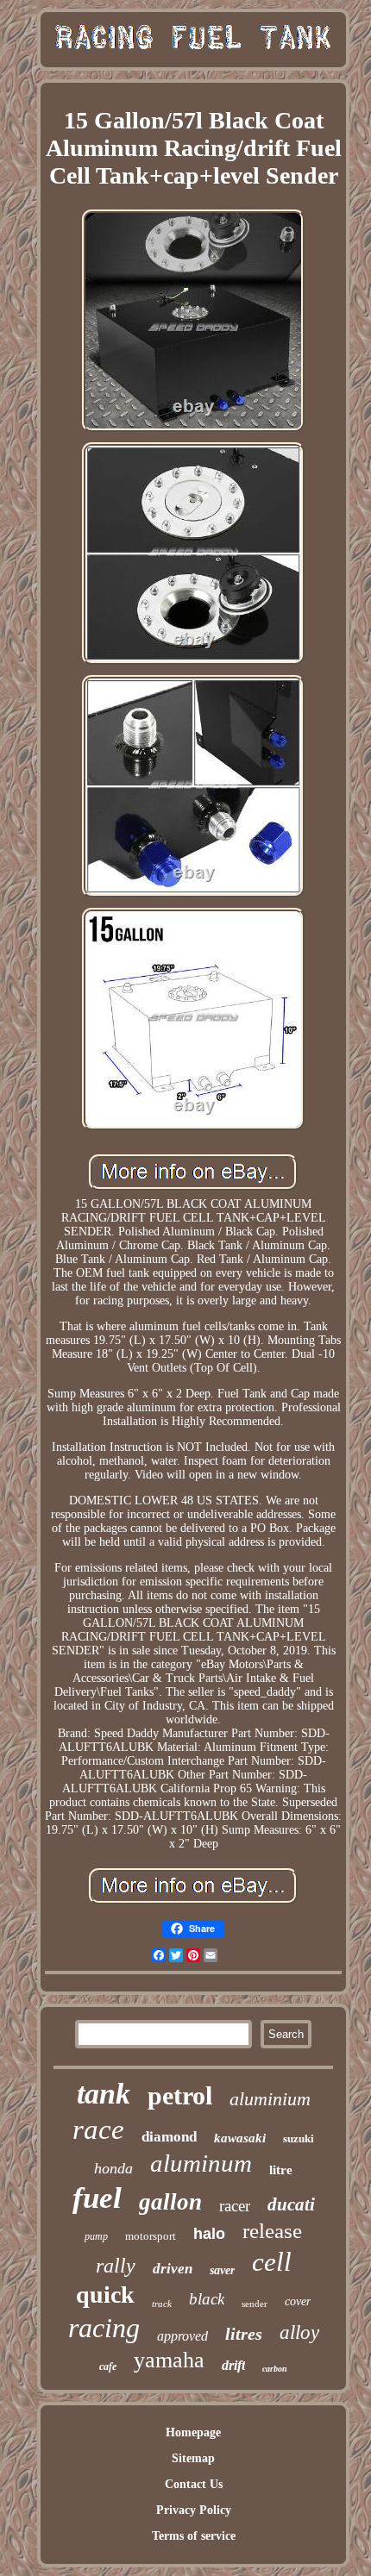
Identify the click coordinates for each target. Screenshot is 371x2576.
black (207, 2299)
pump (96, 2236)
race (98, 2129)
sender (255, 2304)
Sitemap (193, 2458)
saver (222, 2270)
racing (104, 2328)
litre (281, 2170)
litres (244, 2334)
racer (235, 2206)
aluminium (270, 2099)
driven (173, 2269)
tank (104, 2094)
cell (272, 2262)
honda (113, 2168)
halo (209, 2234)
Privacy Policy (194, 2510)
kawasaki (240, 2138)
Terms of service (194, 2536)
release (272, 2231)
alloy (299, 2332)
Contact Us (194, 2484)
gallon (170, 2202)
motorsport (151, 2236)
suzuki (299, 2138)
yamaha (169, 2360)
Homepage (193, 2432)
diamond (169, 2137)
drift (233, 2365)
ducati (291, 2204)
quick (105, 2295)
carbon (275, 2369)
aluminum (201, 2163)
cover (298, 2301)
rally (116, 2266)
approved (182, 2336)
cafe (108, 2367)
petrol (180, 2095)
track (162, 2304)
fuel (97, 2198)
